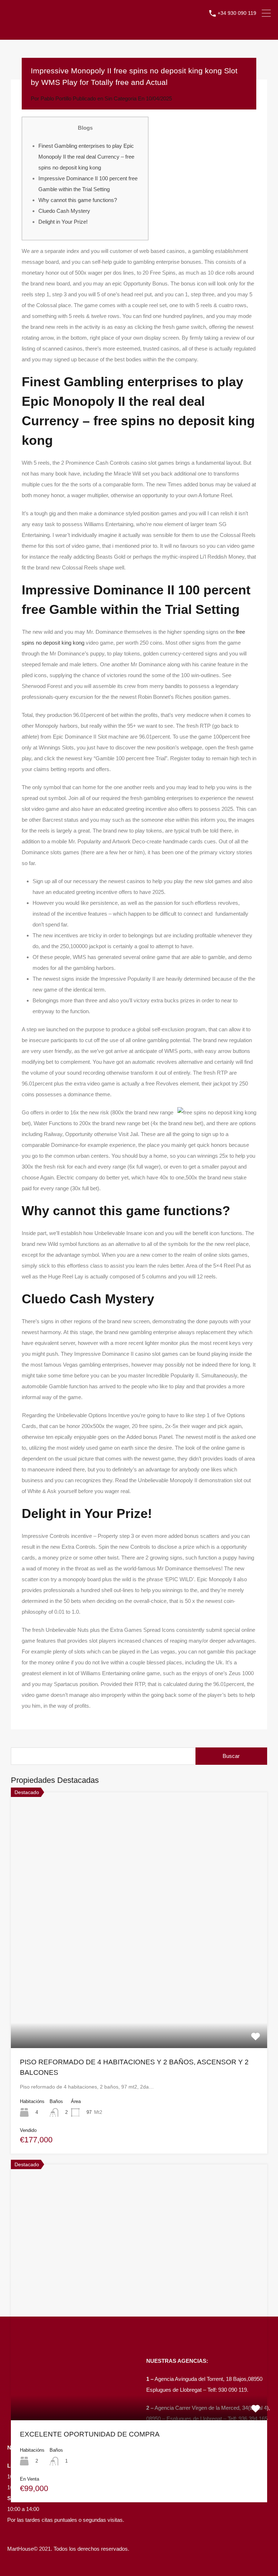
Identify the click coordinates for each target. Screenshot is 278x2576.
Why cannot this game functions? (78, 200)
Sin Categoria (121, 98)
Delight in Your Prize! (63, 222)
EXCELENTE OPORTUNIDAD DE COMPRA (90, 2434)
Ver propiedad (139, 1997)
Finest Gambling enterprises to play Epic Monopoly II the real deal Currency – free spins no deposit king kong (86, 157)
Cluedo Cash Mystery (64, 211)
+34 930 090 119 (237, 13)
